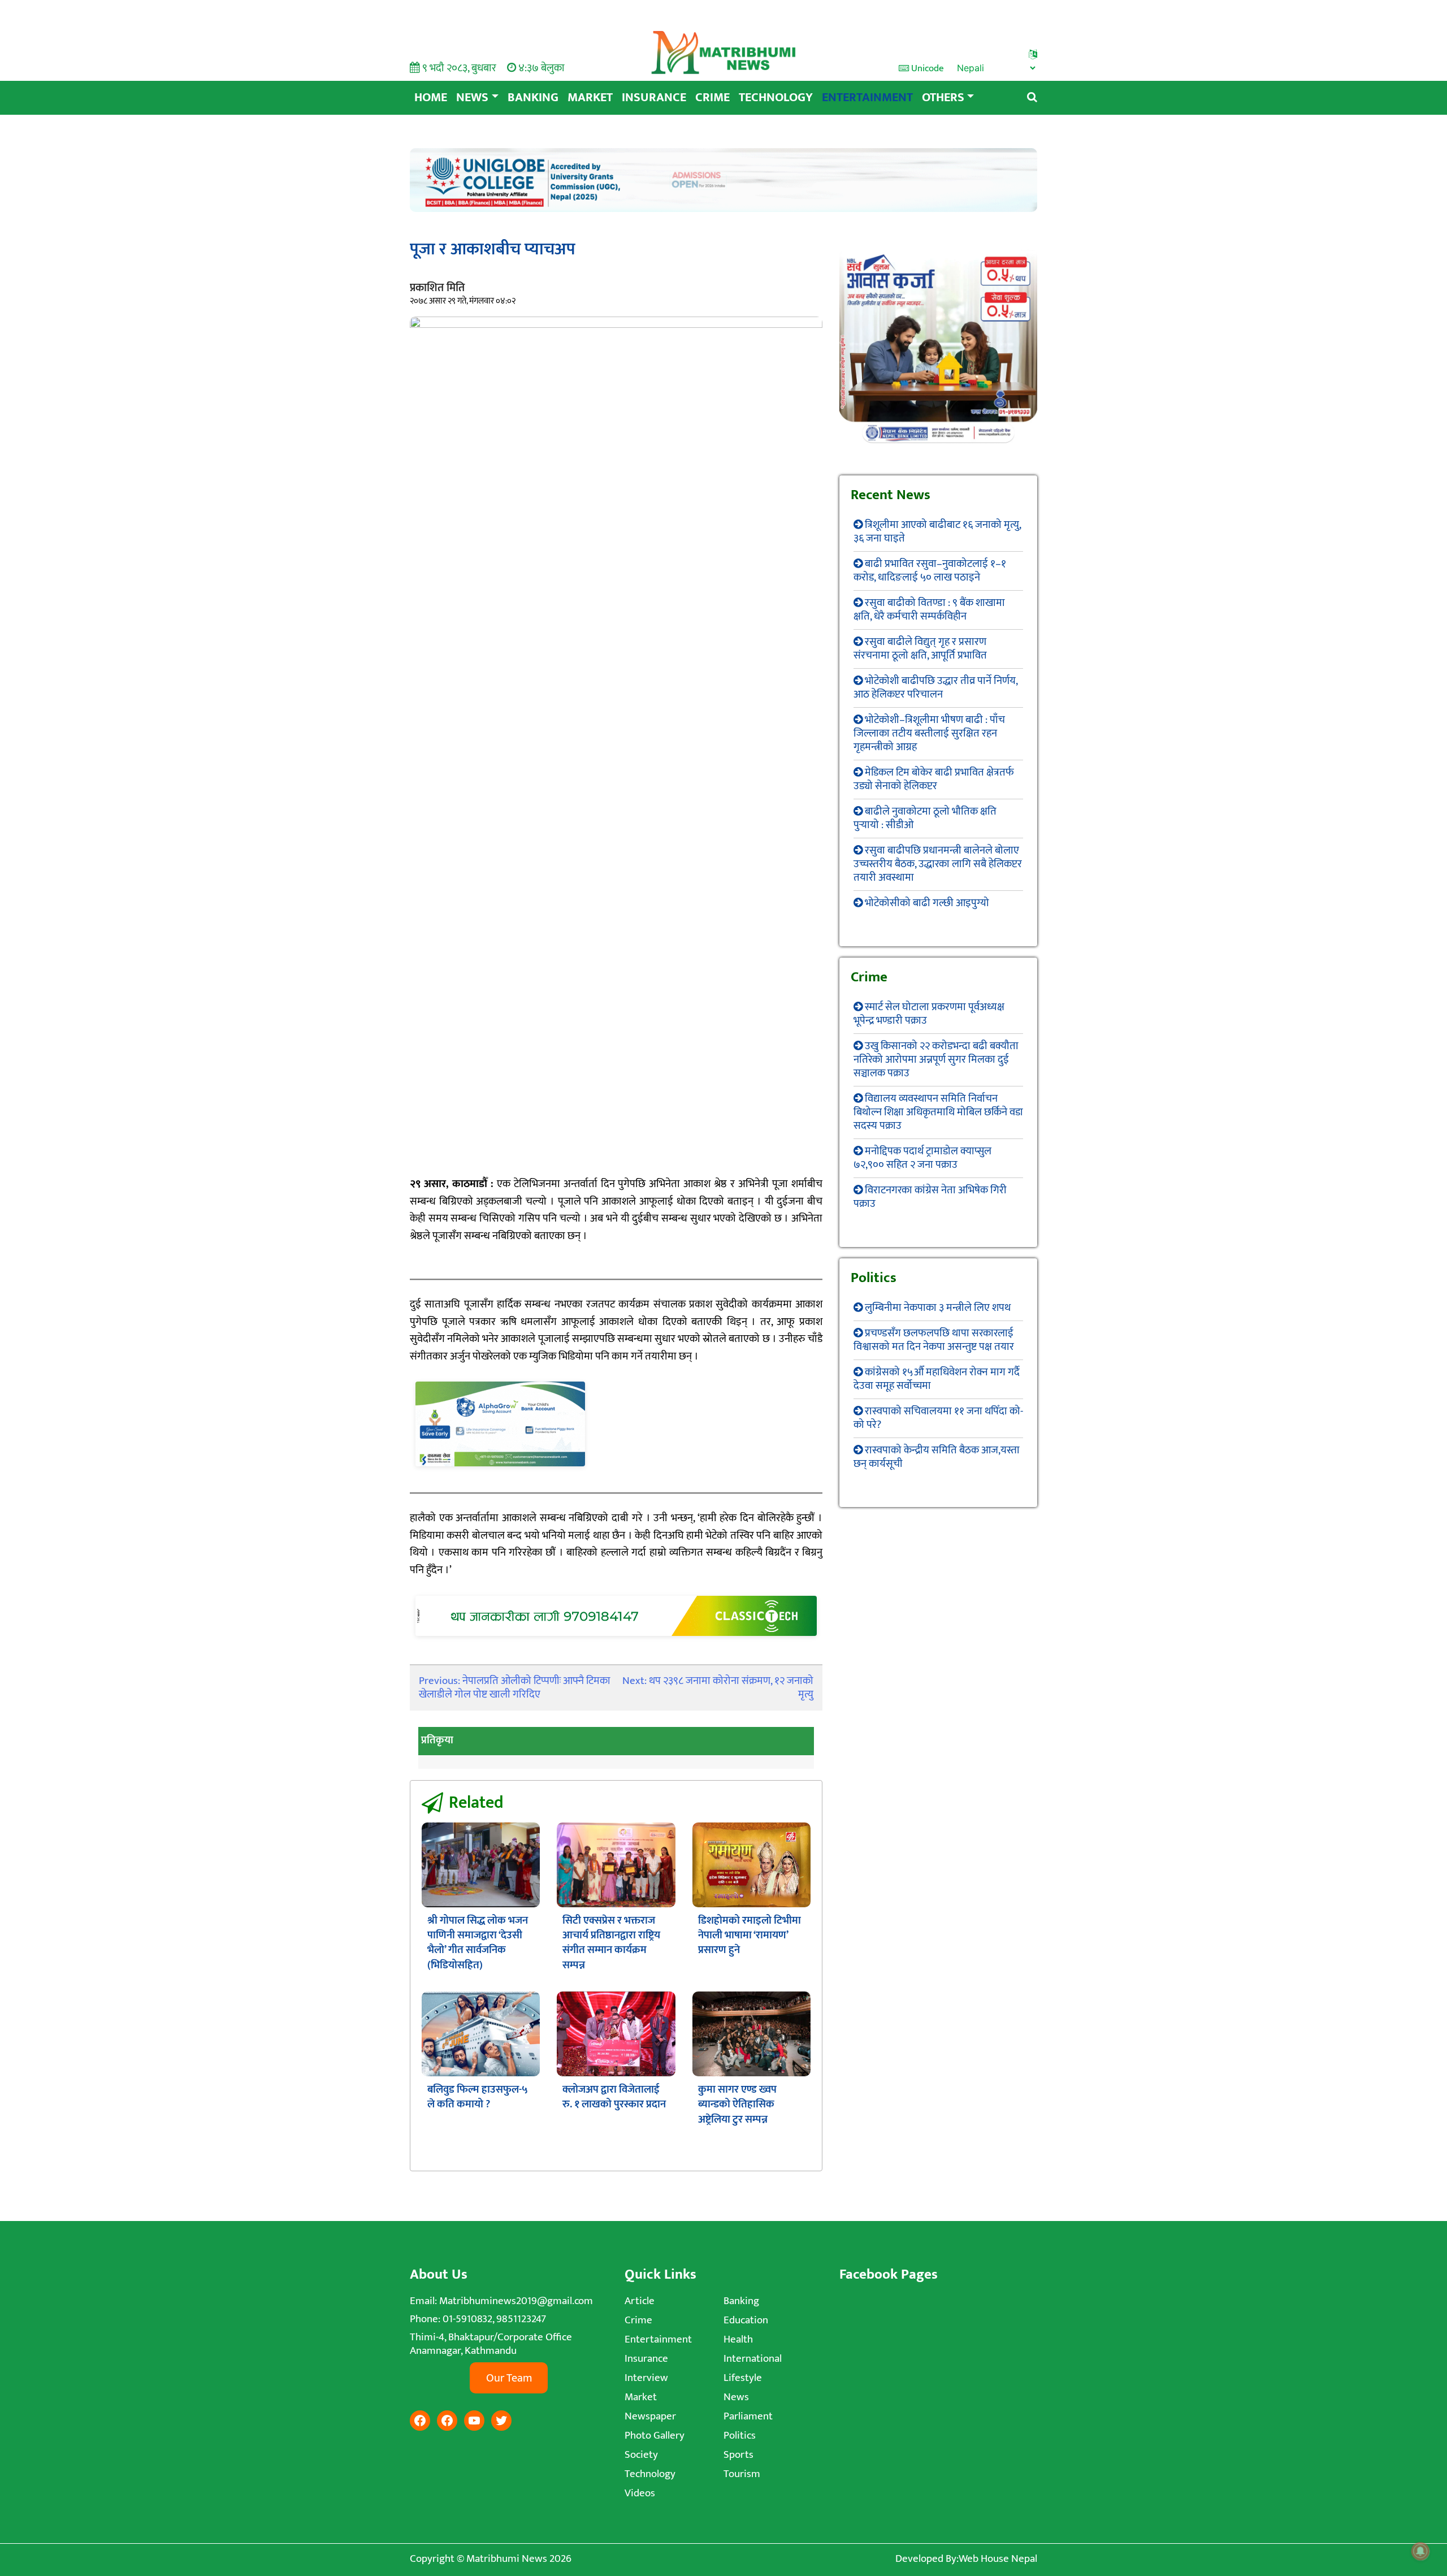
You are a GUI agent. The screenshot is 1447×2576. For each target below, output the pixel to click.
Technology (776, 98)
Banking (533, 98)
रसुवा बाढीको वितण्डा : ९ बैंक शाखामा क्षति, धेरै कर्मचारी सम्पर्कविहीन (929, 610)
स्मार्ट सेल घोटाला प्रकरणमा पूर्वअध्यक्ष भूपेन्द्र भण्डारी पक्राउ (929, 1014)
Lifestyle (743, 2378)
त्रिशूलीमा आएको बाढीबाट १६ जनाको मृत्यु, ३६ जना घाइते (937, 532)
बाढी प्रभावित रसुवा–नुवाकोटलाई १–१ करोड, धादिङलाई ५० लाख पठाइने (930, 571)
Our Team (509, 2378)
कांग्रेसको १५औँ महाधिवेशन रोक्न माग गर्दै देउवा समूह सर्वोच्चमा (937, 1379)
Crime (712, 98)
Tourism (742, 2474)
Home (431, 98)
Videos (640, 2493)
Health (738, 2339)
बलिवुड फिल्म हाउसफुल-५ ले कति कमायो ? (478, 2097)
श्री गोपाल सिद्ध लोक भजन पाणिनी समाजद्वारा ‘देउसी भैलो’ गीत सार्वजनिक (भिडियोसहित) (478, 1943)
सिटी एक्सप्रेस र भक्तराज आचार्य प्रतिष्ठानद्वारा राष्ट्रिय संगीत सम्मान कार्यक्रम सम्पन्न (611, 1943)
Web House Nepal (998, 2559)
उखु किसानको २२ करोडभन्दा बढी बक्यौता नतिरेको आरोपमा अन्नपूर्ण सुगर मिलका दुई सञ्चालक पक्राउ (936, 1060)
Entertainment (867, 98)
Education (746, 2320)
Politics (740, 2436)
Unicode (926, 68)
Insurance (654, 98)
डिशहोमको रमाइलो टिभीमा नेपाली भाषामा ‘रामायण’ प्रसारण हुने (750, 1936)
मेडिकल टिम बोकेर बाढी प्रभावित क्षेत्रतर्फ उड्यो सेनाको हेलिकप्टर (934, 779)
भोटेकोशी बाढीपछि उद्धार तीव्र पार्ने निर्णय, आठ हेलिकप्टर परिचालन (935, 688)
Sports (738, 2455)
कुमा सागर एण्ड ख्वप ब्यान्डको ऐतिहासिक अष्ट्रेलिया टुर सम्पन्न (737, 2105)
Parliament (748, 2416)
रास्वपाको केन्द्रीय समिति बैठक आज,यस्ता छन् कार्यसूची (937, 1457)
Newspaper (650, 2416)
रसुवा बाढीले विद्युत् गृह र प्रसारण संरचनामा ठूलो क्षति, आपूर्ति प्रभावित (920, 649)
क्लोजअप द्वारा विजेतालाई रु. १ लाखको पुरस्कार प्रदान (614, 2097)
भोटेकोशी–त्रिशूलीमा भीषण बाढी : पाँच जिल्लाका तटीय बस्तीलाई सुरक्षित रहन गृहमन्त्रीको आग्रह (929, 733)
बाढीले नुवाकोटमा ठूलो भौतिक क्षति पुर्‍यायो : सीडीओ (925, 818)
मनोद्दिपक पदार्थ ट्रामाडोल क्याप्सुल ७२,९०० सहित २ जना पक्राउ (922, 1158)
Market (590, 98)
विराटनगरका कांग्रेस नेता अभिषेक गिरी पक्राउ (930, 1197)
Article (640, 2301)
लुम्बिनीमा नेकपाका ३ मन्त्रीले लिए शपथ (938, 1308)
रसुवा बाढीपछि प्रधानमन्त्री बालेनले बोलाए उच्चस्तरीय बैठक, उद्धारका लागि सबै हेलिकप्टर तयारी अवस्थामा (938, 864)
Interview (646, 2378)
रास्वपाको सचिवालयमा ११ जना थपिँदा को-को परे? (938, 1418)
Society (641, 2455)
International (753, 2359)
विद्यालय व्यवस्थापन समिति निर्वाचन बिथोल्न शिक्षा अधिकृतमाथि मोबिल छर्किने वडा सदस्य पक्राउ (938, 1112)
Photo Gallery (655, 2436)
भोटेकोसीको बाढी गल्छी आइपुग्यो (927, 903)
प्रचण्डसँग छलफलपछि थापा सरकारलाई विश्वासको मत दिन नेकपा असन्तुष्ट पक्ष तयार (934, 1340)
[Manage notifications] (1420, 2551)
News (472, 98)
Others (943, 98)
